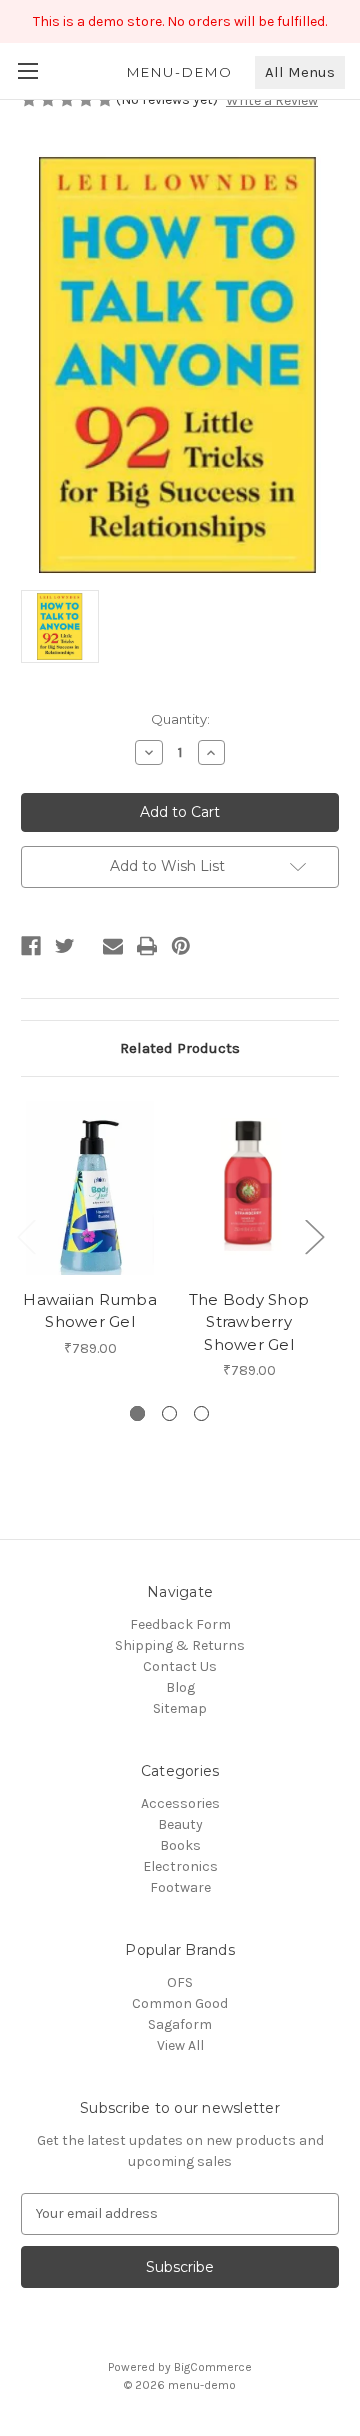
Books (180, 1845)
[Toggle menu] (27, 70)
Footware (180, 1887)
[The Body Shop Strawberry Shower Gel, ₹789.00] (249, 1188)
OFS (180, 1982)
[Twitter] (65, 946)
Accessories (180, 1803)
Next (314, 1235)
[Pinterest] (181, 946)
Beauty (180, 1824)
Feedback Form (180, 1624)
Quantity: (180, 719)
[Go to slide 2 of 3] (169, 1413)
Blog (180, 1687)
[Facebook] (31, 946)
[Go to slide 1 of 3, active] (137, 1413)
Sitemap (180, 1708)
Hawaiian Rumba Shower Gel (90, 1311)
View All (180, 2045)
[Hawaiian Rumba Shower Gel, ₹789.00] (90, 1188)
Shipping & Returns (180, 1645)
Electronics (180, 1866)
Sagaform (180, 2024)
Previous (26, 1235)
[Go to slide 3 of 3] (201, 1413)
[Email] (113, 946)
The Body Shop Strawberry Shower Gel (249, 1322)
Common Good (180, 2003)
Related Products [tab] (180, 1048)
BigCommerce (213, 2367)
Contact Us (180, 1666)
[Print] (147, 946)
